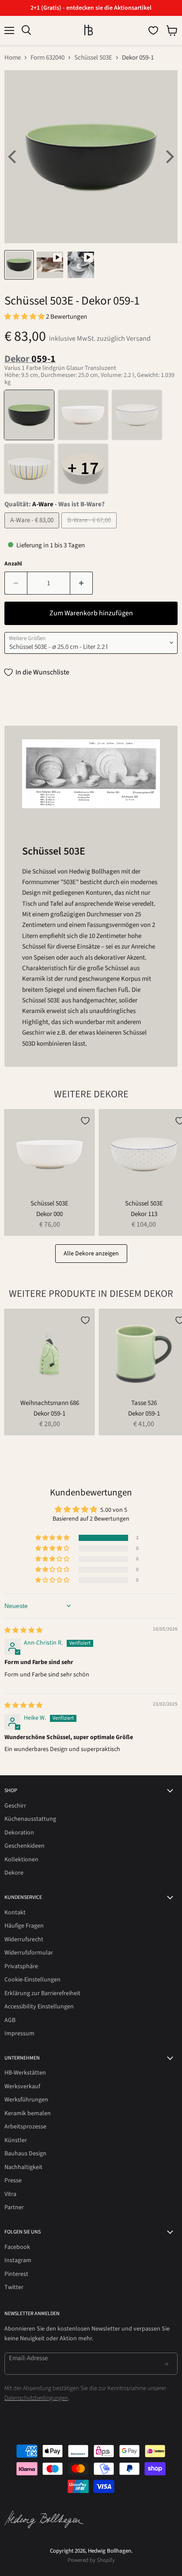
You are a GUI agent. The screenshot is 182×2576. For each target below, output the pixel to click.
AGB (10, 2020)
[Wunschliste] (153, 30)
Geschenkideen (25, 1846)
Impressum (19, 2034)
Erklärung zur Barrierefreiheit (42, 1993)
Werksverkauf (22, 2086)
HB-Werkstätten (25, 2073)
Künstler (16, 2140)
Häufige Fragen (24, 1926)
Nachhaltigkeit (23, 2167)
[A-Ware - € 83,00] (33, 531)
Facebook (17, 2247)
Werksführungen (26, 2100)
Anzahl (13, 564)
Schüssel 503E (93, 58)
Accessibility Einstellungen (39, 2007)
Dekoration (19, 1833)
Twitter (14, 2287)
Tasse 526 (144, 1403)
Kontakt (15, 1913)
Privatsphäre (21, 1966)
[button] (25, 317)
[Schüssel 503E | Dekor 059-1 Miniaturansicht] (19, 265)
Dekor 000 (49, 1214)
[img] (23, 1631)
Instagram (18, 2260)
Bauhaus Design (25, 2154)
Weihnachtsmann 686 (50, 1403)
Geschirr (15, 1806)
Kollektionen (21, 1860)
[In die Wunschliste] (85, 1121)
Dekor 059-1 (49, 1414)
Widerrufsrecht (24, 1940)
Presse (13, 2181)
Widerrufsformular (29, 1953)
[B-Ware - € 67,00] (90, 531)
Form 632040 (47, 58)
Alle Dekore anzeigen (91, 1254)
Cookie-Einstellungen (32, 1980)
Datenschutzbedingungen (36, 2398)
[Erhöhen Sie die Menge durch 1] (82, 583)
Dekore (14, 1873)
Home (13, 58)
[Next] (169, 157)
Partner (14, 2207)
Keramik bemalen (28, 2113)
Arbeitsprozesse (25, 2127)
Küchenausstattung (30, 1819)
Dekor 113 (144, 1214)
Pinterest (16, 2274)
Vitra (10, 2194)
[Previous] (13, 157)
